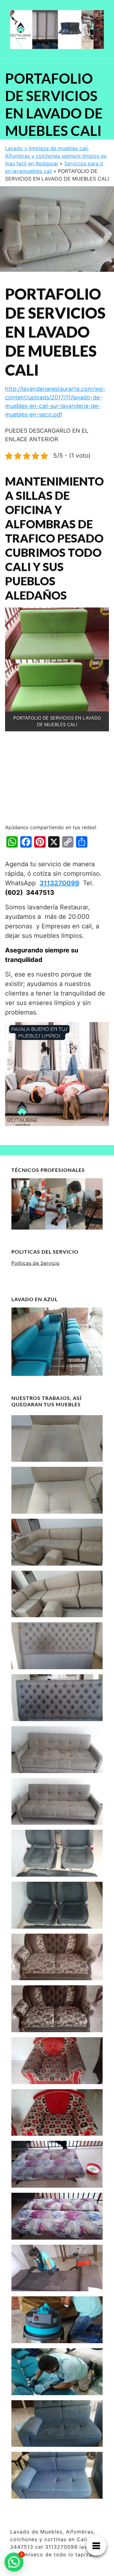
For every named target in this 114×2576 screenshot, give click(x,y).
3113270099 (59, 883)
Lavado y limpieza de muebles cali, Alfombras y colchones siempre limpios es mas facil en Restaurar (56, 156)
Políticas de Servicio (35, 1263)
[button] (14, 2562)
